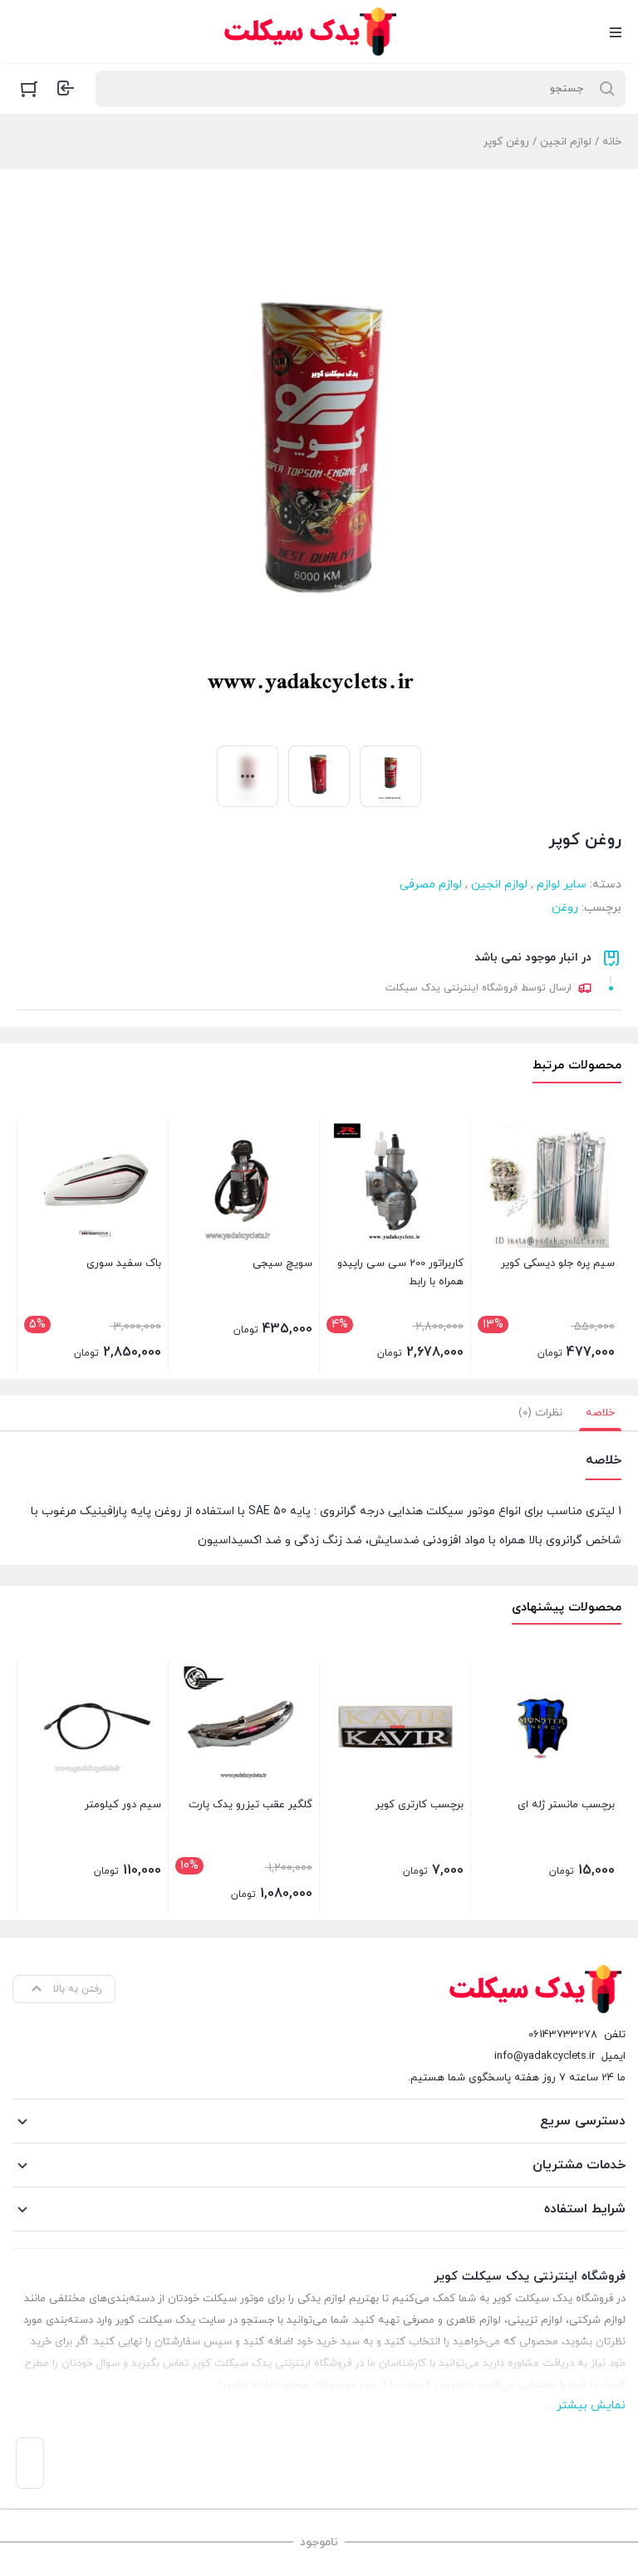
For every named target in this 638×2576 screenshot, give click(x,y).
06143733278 (563, 2035)
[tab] (600, 1413)
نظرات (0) (540, 1413)
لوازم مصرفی (431, 885)
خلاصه (600, 1413)
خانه (612, 142)
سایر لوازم (562, 885)
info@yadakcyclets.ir (545, 2056)
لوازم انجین (566, 142)
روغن (565, 908)
